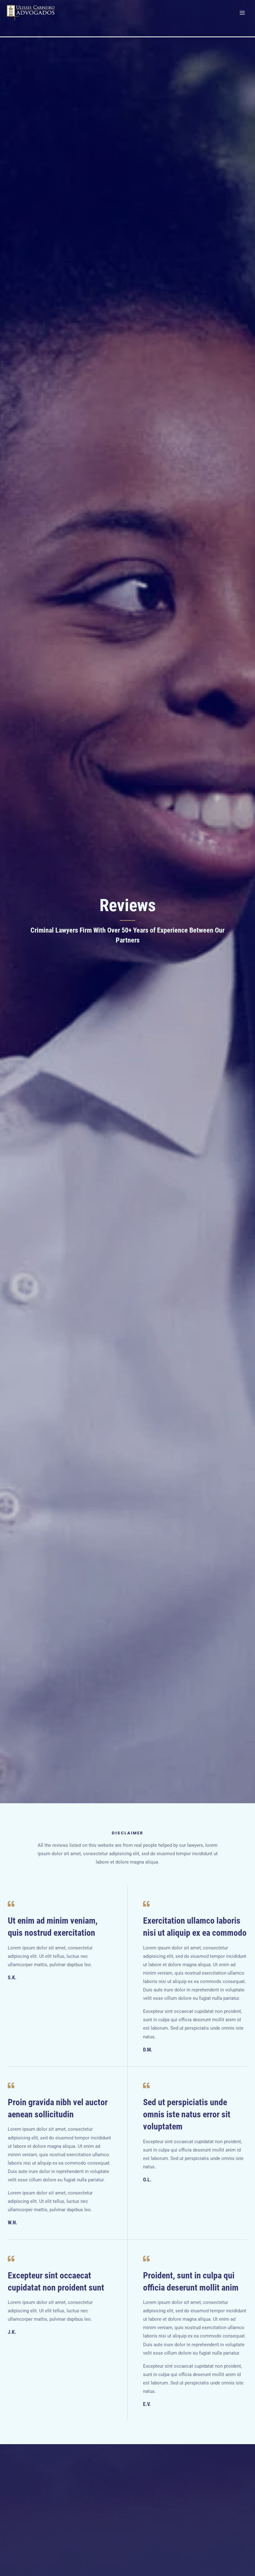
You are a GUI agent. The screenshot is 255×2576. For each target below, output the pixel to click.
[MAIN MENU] (242, 13)
